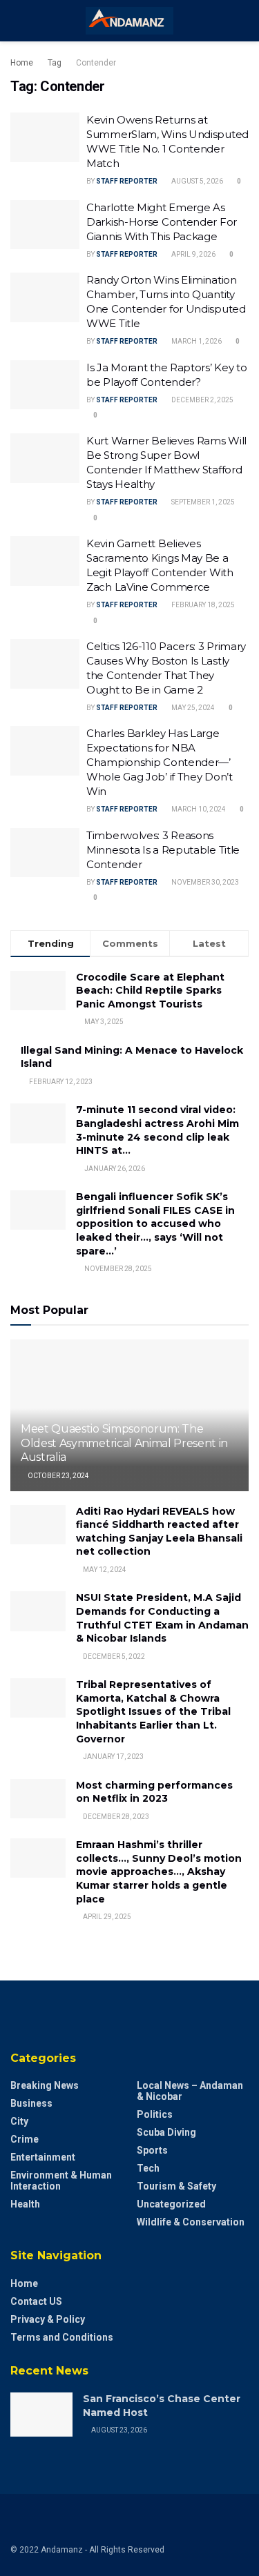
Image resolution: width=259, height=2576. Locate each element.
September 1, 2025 (202, 502)
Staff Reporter (127, 181)
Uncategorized (171, 2204)
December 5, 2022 (113, 1656)
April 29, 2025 (106, 1917)
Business (31, 2103)
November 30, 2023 (204, 882)
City (19, 2121)
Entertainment (43, 2157)
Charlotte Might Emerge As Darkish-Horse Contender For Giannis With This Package (162, 222)
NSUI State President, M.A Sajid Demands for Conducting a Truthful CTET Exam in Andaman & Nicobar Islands (162, 1618)
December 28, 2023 (115, 1817)
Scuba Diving (166, 2132)
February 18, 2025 (202, 605)
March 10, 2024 (198, 809)
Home (22, 63)
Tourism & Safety (176, 2186)
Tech (148, 2168)
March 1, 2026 (196, 341)
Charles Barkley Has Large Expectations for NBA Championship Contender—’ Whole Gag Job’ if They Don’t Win (160, 762)
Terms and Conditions (62, 2337)
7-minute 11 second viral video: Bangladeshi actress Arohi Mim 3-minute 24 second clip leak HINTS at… (157, 1130)
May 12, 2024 (104, 1570)
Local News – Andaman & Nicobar (190, 2091)
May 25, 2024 (192, 708)
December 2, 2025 (202, 400)
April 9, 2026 (193, 254)
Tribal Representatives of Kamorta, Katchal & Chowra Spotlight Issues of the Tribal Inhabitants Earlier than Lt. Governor (153, 1711)
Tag (55, 63)
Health (25, 2204)
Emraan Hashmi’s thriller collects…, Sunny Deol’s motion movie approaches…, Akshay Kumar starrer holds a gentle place (159, 1871)
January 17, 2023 (113, 1757)
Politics (155, 2114)
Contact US (36, 2301)
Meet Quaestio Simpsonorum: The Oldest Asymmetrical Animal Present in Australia (124, 1443)
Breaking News (45, 2085)
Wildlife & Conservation (191, 2222)
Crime (25, 2139)
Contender (96, 63)
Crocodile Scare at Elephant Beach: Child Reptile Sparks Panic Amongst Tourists (150, 991)
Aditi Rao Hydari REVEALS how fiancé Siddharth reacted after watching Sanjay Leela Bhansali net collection (159, 1532)
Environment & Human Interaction (61, 2181)
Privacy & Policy (48, 2319)
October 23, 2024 (58, 1476)
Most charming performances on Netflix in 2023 (154, 1792)
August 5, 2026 (196, 181)
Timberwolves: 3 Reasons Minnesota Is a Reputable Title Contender (163, 850)
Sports (152, 2150)
